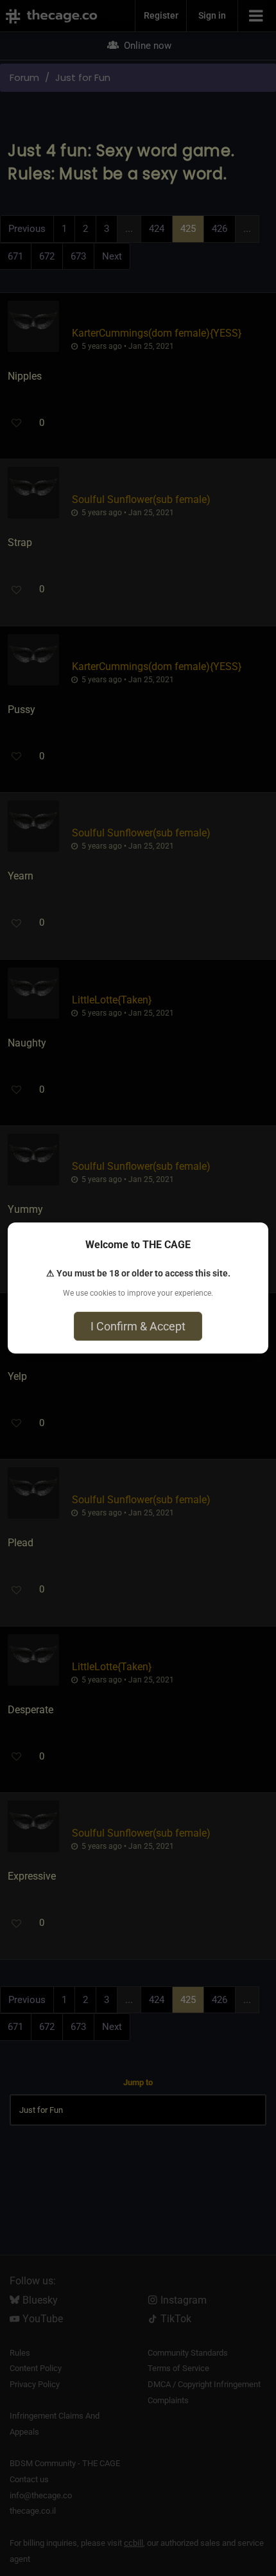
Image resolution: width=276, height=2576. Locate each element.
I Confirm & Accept (138, 1326)
